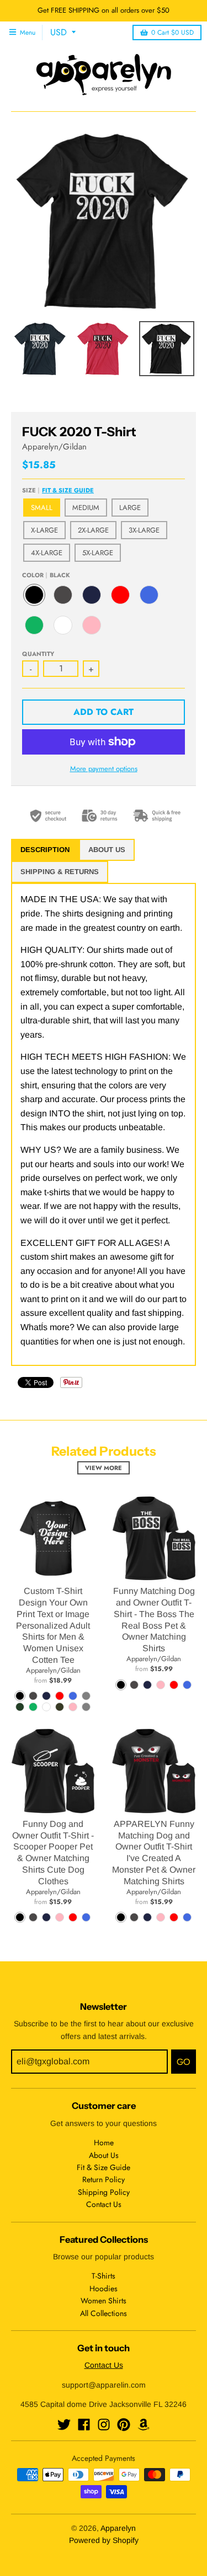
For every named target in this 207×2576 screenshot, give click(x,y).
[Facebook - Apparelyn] (84, 2425)
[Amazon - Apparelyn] (144, 2425)
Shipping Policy (104, 2192)
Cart (173, 32)
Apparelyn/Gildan (54, 447)
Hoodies (104, 2288)
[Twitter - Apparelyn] (64, 2425)
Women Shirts (104, 2301)
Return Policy (104, 2179)
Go (184, 2062)
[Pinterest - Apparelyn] (124, 2425)
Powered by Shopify (104, 2540)
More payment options (104, 769)
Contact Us (104, 2204)
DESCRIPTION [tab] (45, 850)
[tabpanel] (104, 1124)
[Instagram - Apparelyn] (104, 2425)
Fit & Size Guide (68, 490)
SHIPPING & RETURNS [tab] (60, 872)
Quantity (38, 654)
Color (46, 575)
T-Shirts (104, 2276)
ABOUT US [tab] (107, 850)
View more (104, 1468)
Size (58, 490)
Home (104, 2143)
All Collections (104, 2313)
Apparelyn (118, 2528)
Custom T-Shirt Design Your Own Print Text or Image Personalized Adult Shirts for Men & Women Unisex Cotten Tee (53, 1625)
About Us (104, 2155)
